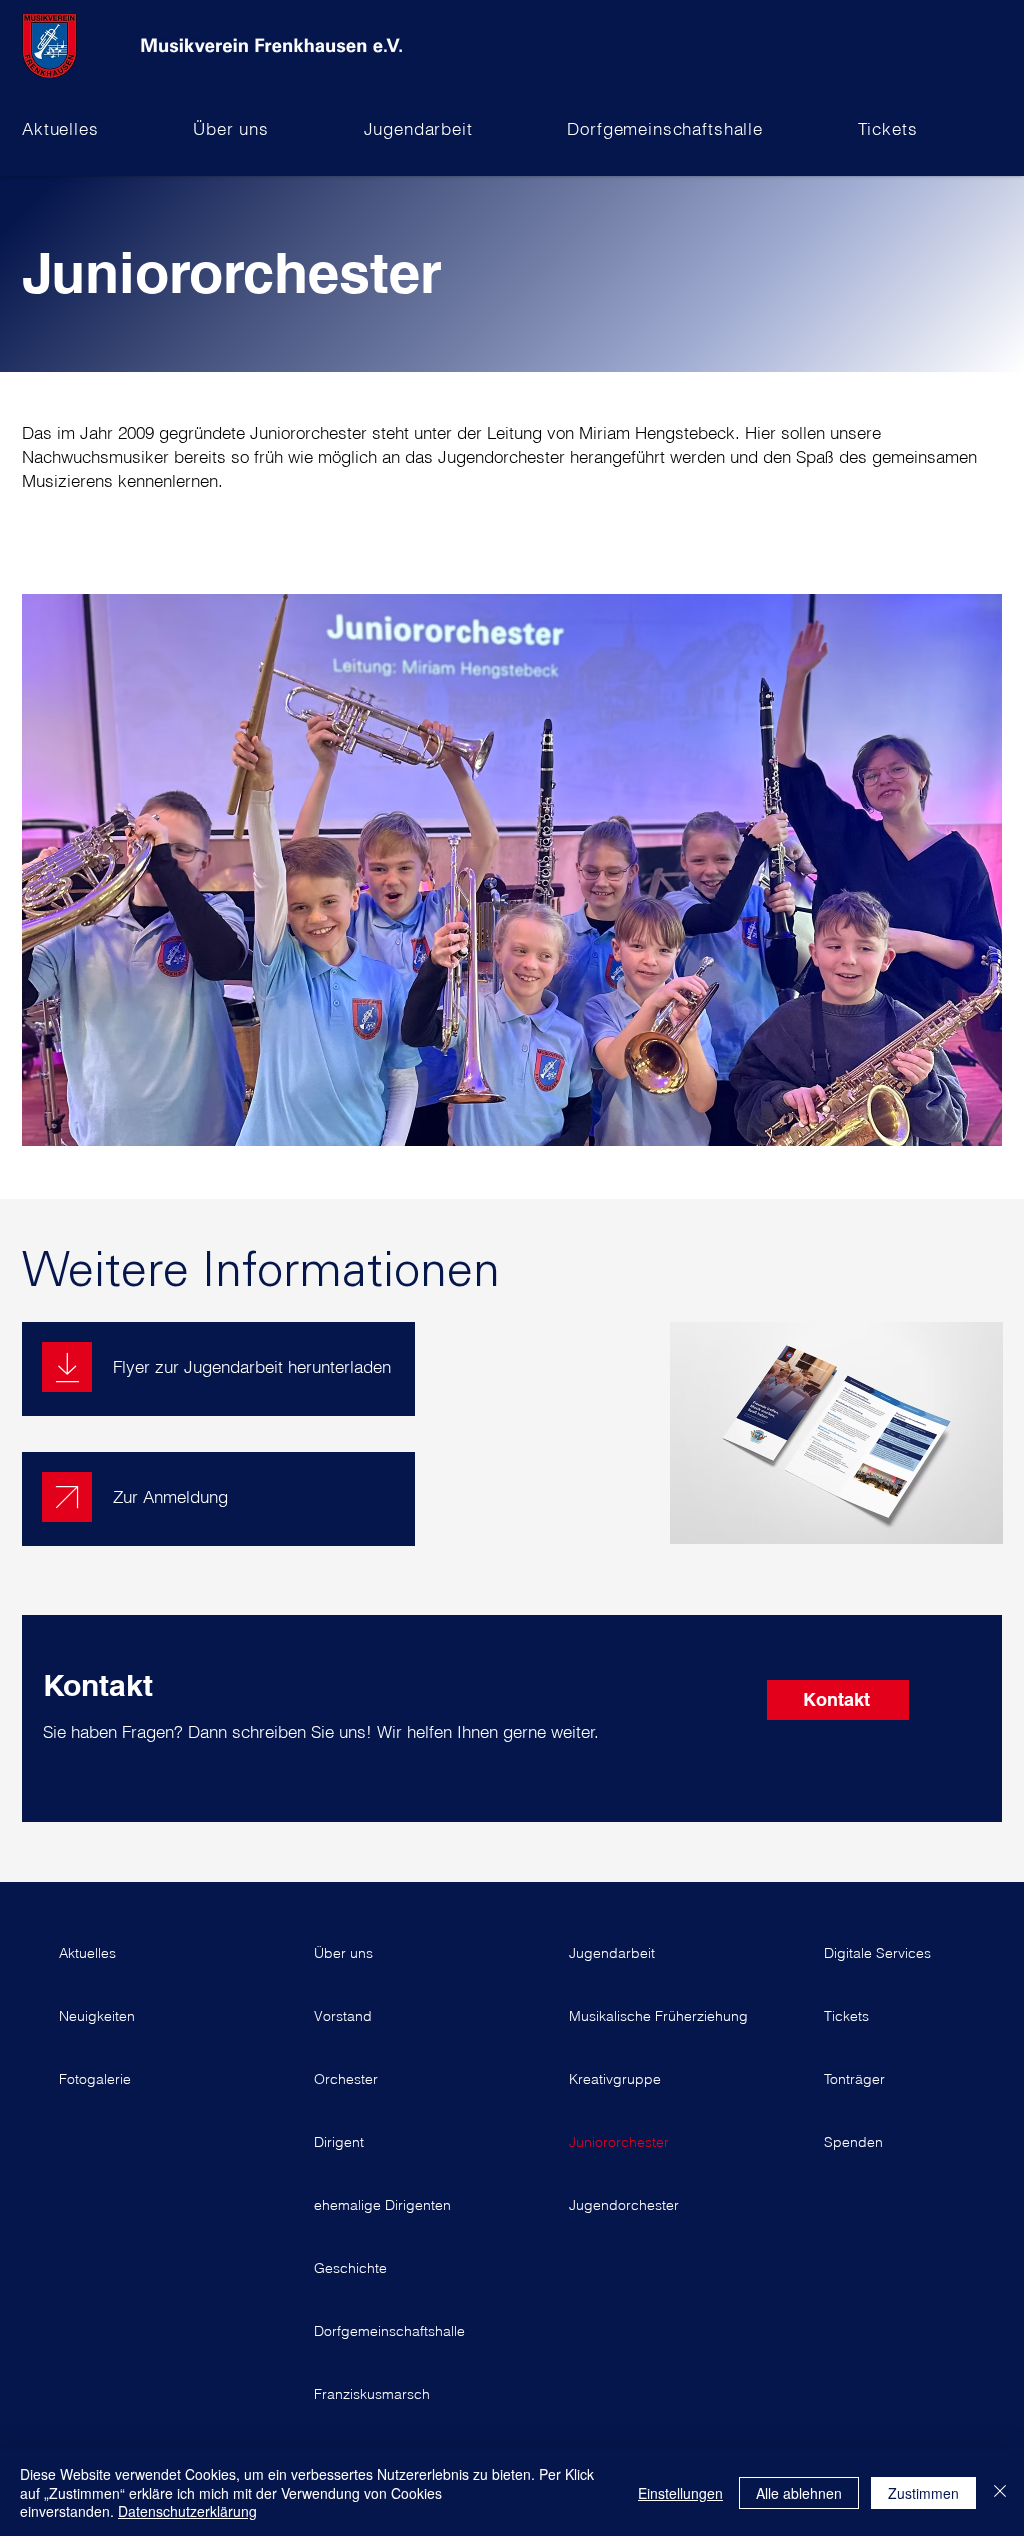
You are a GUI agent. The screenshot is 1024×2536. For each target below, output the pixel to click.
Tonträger (854, 2079)
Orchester (346, 2079)
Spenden (853, 2142)
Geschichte (350, 2268)
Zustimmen (923, 2493)
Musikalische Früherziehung (639, 2016)
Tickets (846, 2016)
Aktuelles (87, 1953)
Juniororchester (619, 2142)
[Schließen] (1000, 2492)
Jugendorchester (624, 2205)
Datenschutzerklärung (187, 2511)
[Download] (67, 1367)
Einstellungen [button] (680, 2493)
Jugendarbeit (612, 1953)
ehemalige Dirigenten (382, 2205)
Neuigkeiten (97, 2016)
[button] (102, 128)
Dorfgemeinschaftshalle (384, 2331)
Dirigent (339, 2142)
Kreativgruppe (615, 2079)
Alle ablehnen (799, 2493)
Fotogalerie (95, 2079)
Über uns (343, 1953)
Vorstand (343, 2016)
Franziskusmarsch (372, 2394)
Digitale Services (877, 1953)
